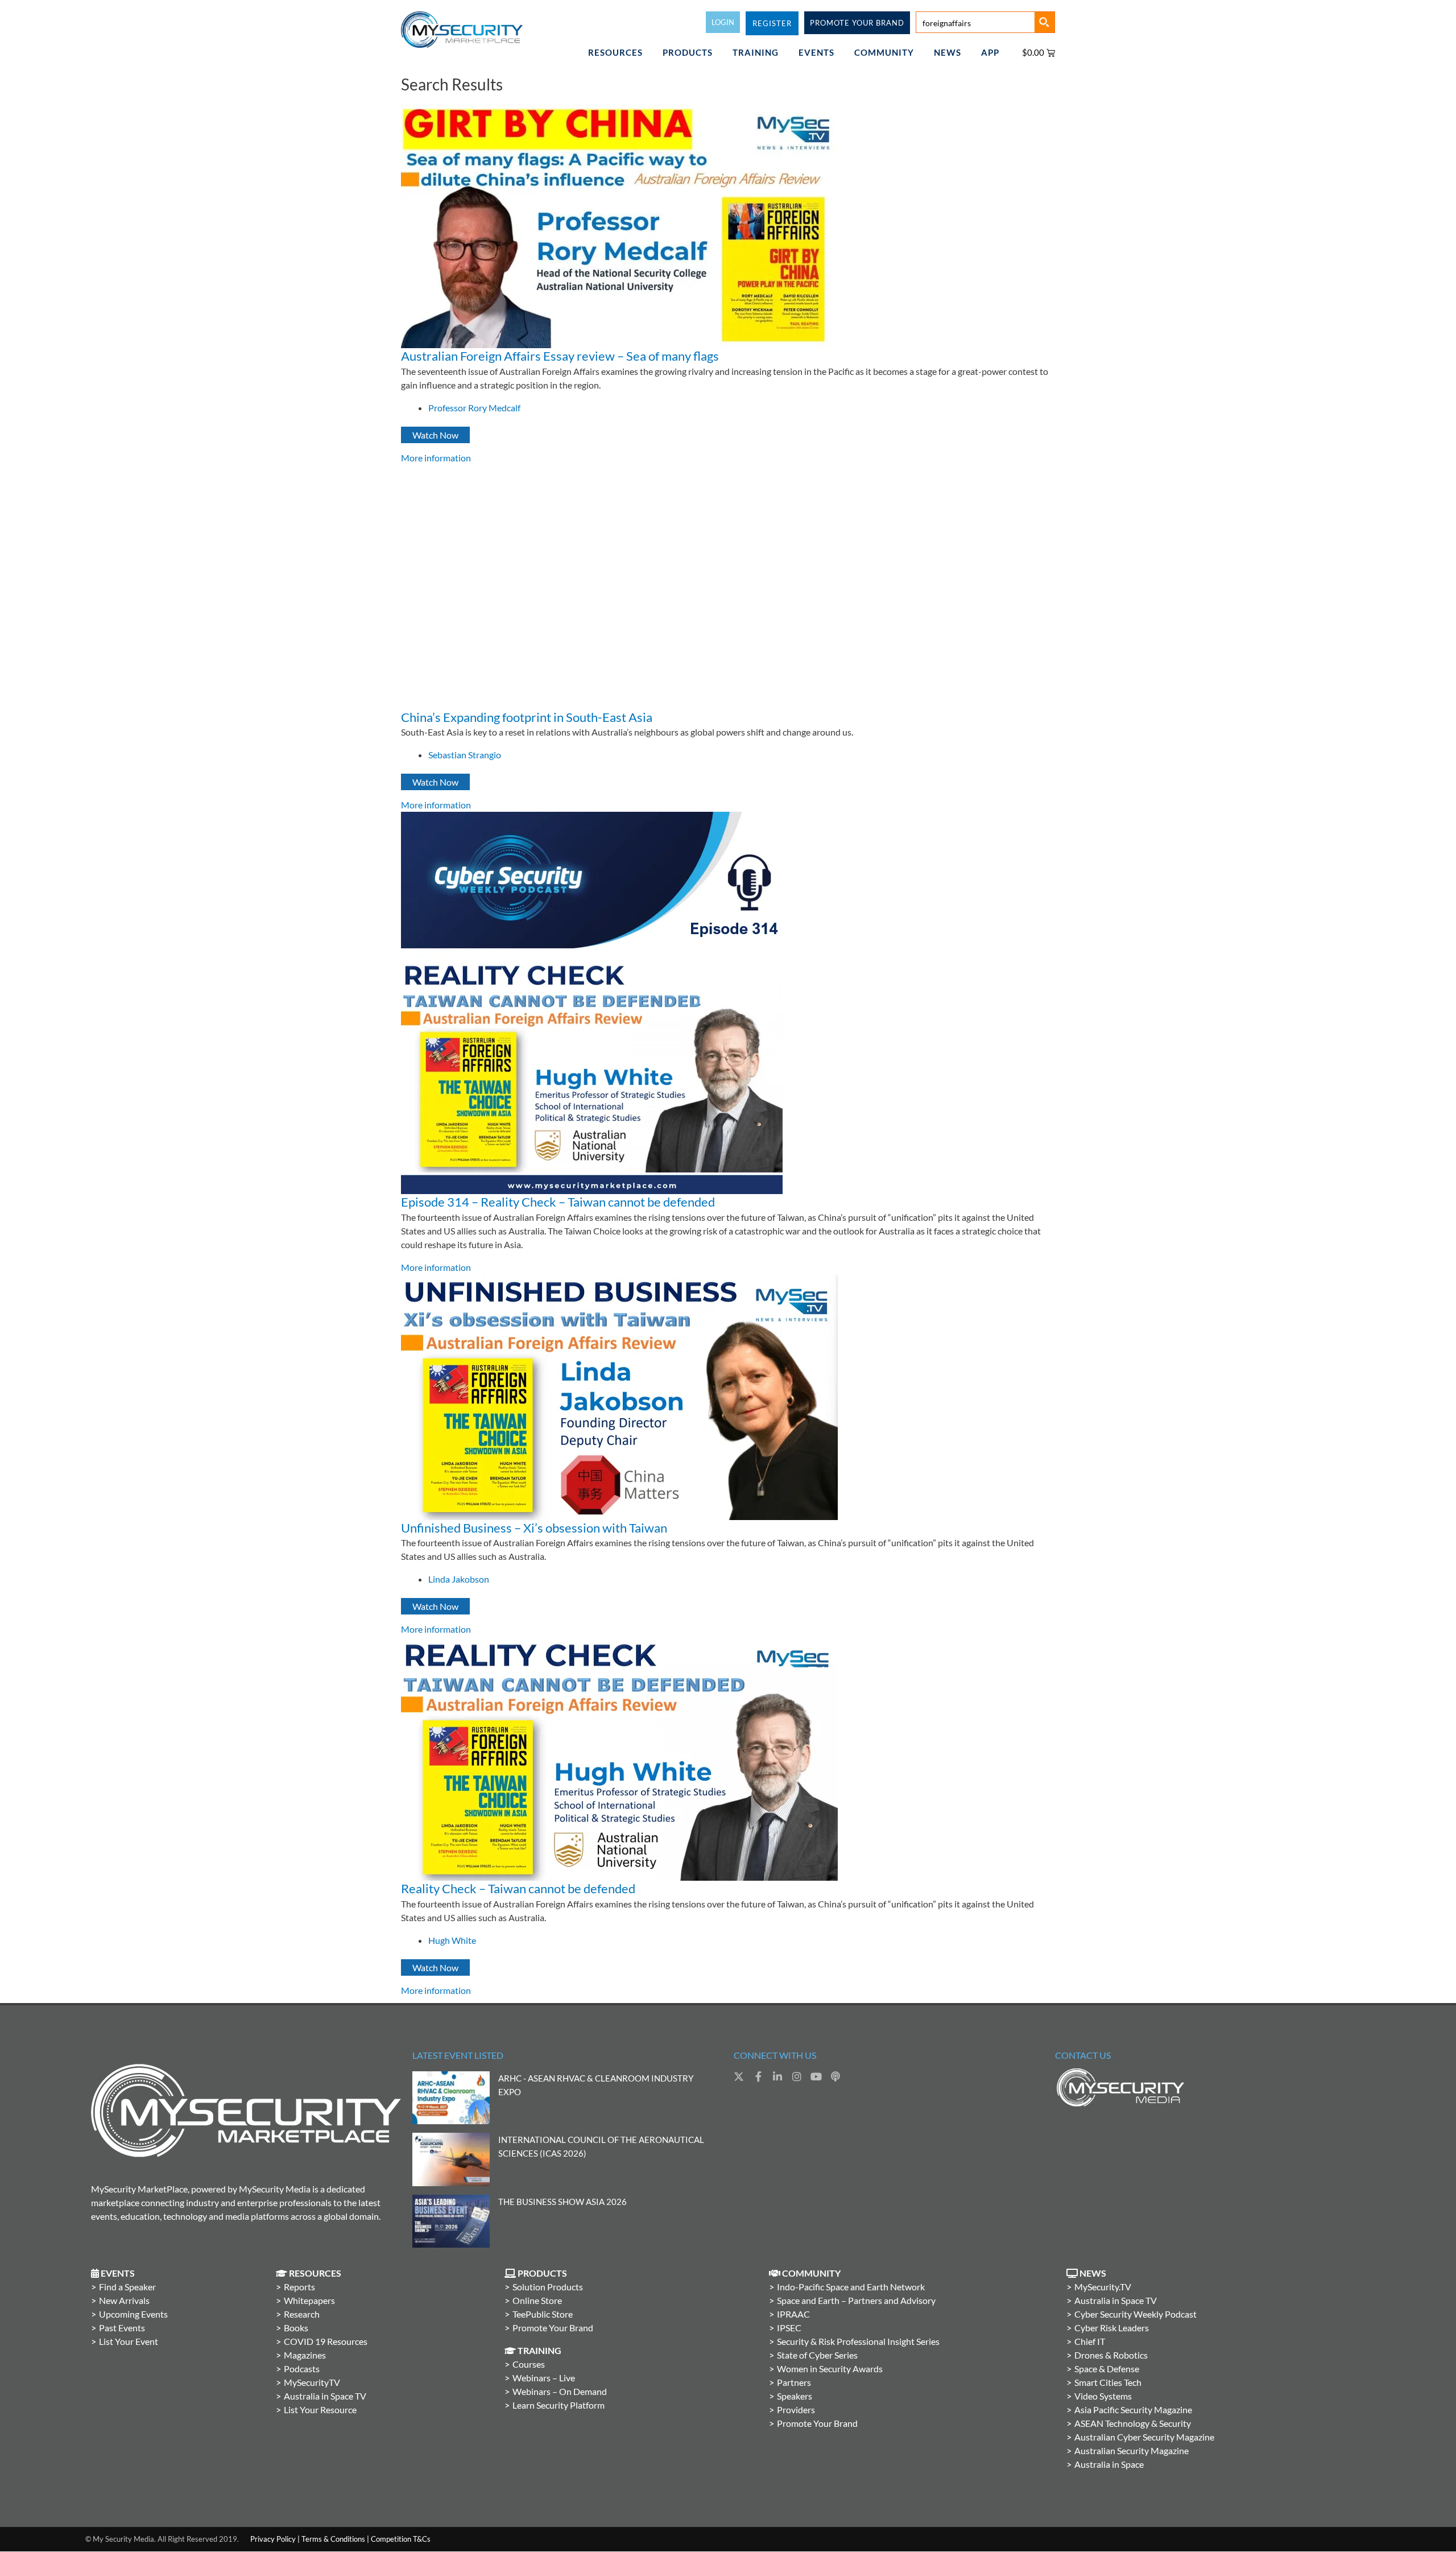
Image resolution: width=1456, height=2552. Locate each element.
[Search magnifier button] (1044, 22)
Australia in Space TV (325, 2396)
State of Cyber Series (817, 2355)
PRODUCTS (688, 52)
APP (990, 52)
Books (296, 2328)
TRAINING (756, 52)
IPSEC (789, 2328)
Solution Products (548, 2287)
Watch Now (435, 435)
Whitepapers (309, 2300)
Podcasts (302, 2369)
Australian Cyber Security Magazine (1144, 2437)
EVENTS (816, 52)
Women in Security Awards (830, 2369)
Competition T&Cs (401, 2539)
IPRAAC (793, 2314)
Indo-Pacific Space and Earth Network (851, 2287)
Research (302, 2314)
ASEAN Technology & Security (1133, 2423)
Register (772, 23)
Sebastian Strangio (465, 755)
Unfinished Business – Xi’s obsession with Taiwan (534, 1528)
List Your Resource (320, 2409)
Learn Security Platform (559, 2405)
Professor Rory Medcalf (474, 408)
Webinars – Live (544, 2378)
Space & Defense (1107, 2369)
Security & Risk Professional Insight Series (858, 2341)
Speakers (795, 2396)
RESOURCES (615, 52)
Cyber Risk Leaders (1112, 2328)
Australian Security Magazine (1132, 2450)
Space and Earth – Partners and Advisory (856, 2300)
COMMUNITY (884, 52)
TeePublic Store (543, 2314)
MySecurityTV (312, 2382)
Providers (796, 2409)
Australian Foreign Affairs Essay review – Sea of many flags (560, 356)
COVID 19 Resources (326, 2341)
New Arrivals (124, 2300)
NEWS (948, 52)
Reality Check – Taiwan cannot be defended (518, 1888)
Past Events (122, 2328)
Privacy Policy (273, 2539)
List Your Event (129, 2341)
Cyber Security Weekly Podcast (1136, 2314)
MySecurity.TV (1103, 2287)
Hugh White (452, 1940)
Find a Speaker (127, 2287)
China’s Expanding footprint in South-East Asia (527, 717)
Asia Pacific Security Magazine (1133, 2409)
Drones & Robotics (1111, 2355)
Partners (794, 2382)
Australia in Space (1109, 2464)
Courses (529, 2364)
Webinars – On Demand (560, 2391)
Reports (299, 2287)
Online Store (537, 2300)
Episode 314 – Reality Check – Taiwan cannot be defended (558, 1202)
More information (436, 458)
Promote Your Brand (553, 2328)
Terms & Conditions (333, 2539)
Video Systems (1103, 2396)
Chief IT (1090, 2341)
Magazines (305, 2355)
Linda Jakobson (459, 1579)
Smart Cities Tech (1108, 2382)
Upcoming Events (133, 2314)
